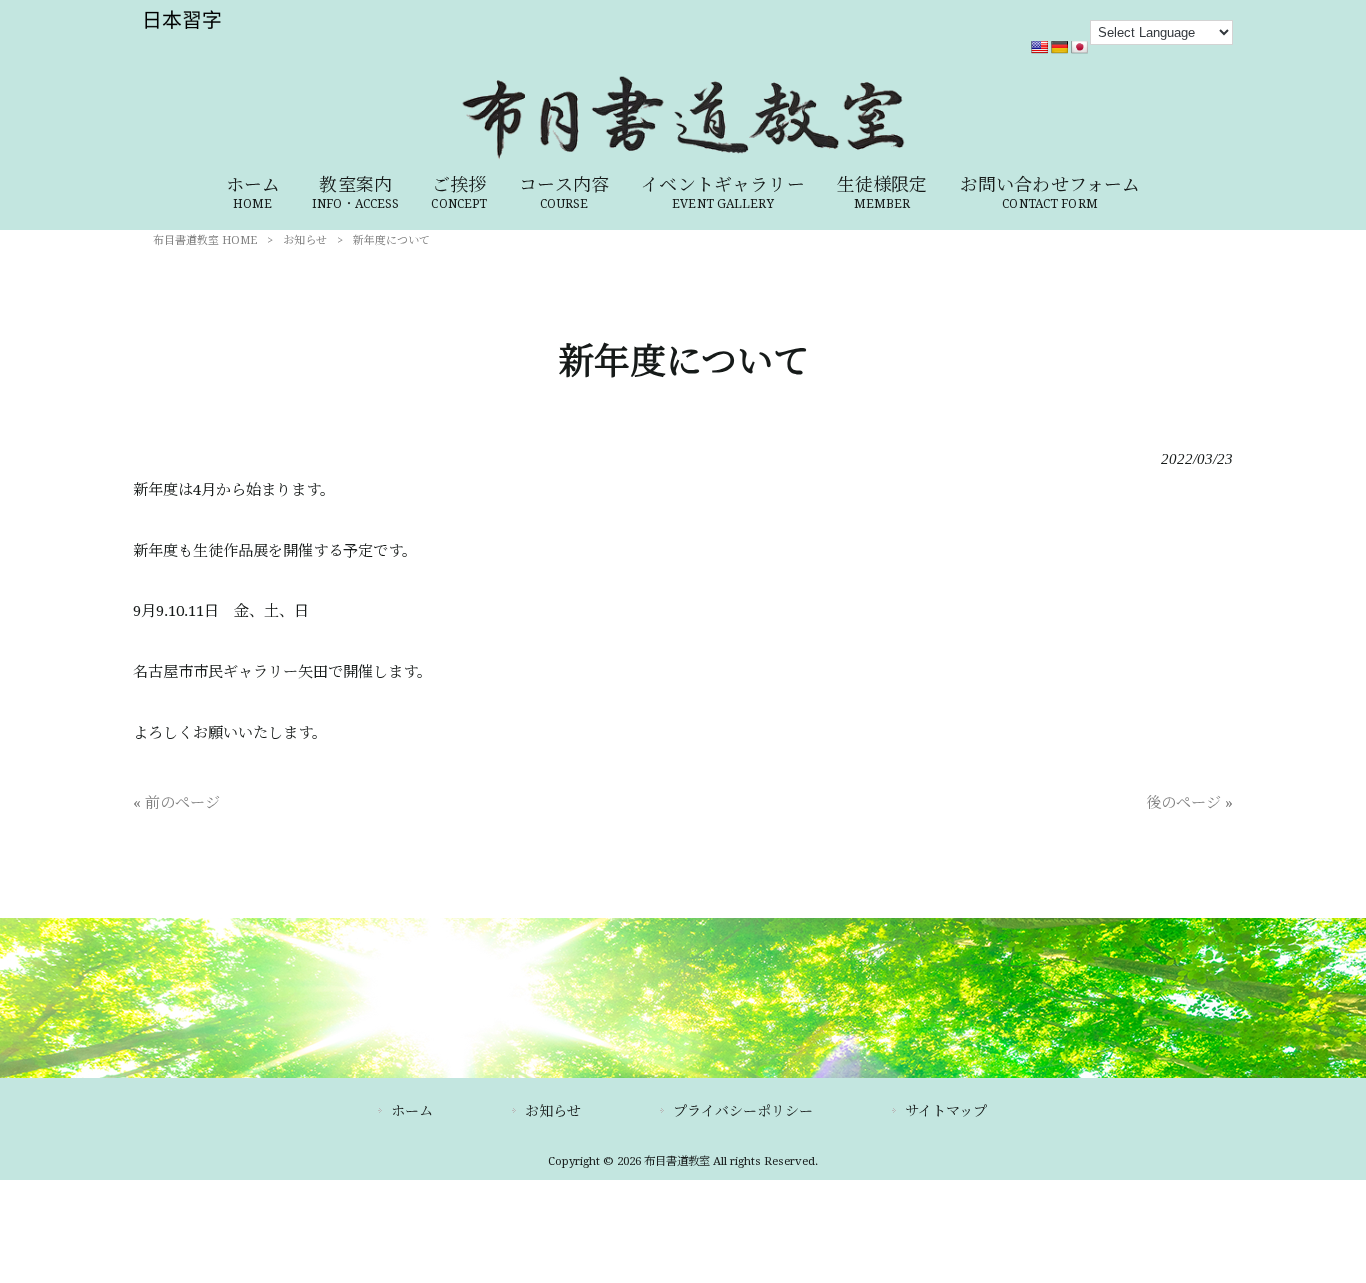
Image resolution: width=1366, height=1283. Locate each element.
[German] (1059, 47)
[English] (1039, 47)
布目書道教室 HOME (205, 240)
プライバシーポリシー (743, 1111)
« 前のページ (176, 803)
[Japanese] (1079, 47)
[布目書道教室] (683, 156)
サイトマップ (946, 1111)
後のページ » (1189, 803)
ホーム (412, 1111)
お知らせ (305, 240)
